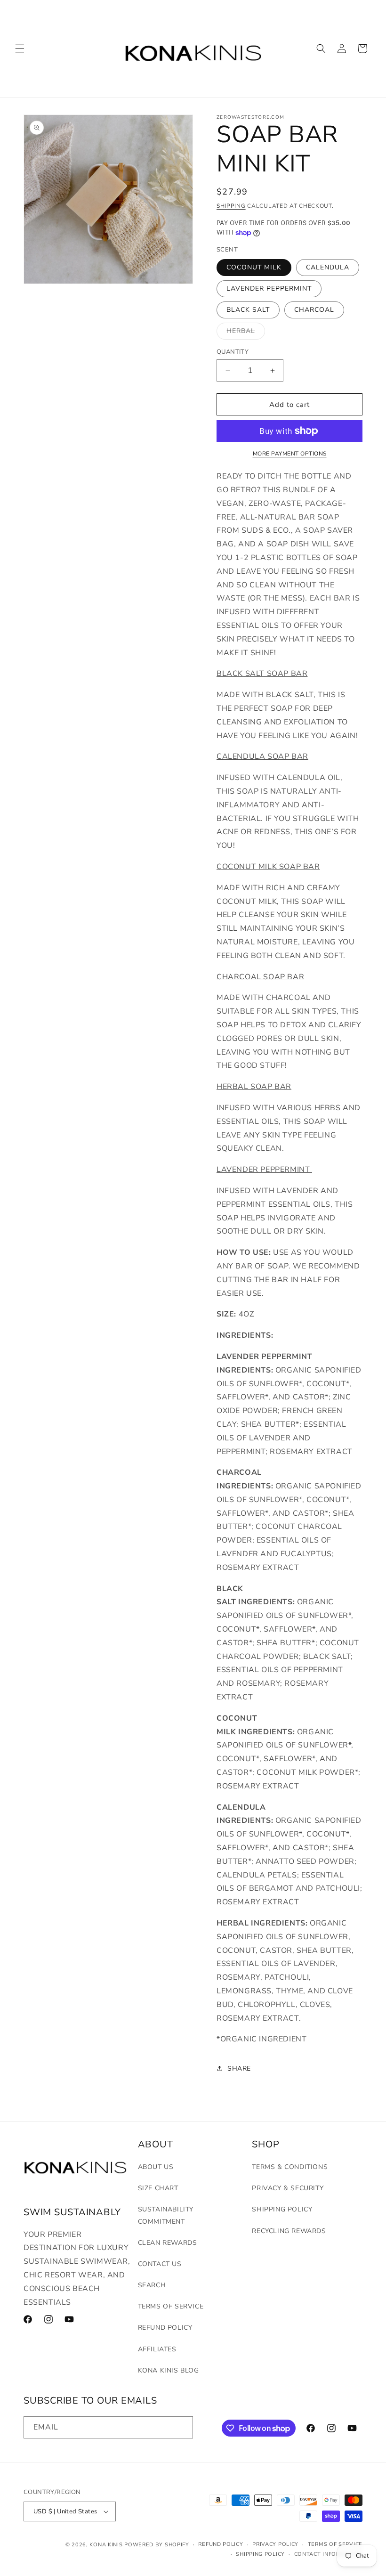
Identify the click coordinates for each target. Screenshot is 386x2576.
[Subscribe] (182, 2427)
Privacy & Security (288, 2188)
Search (152, 2285)
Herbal (246, 333)
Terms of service (335, 2544)
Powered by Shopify (157, 2545)
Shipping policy (260, 2554)
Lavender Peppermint (269, 288)
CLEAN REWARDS (168, 2243)
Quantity (233, 352)
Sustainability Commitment (166, 2215)
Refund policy (221, 2544)
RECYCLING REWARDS (289, 2231)
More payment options (290, 454)
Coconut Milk (254, 267)
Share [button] (239, 2068)
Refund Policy (165, 2328)
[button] (20, 49)
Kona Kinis (106, 2545)
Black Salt (248, 310)
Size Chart (158, 2188)
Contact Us (160, 2264)
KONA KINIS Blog (169, 2370)
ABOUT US (156, 2167)
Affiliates (157, 2349)
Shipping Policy (282, 2209)
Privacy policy (275, 2544)
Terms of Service (171, 2306)
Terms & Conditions (290, 2167)
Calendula (328, 267)
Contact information (328, 2554)
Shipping (231, 206)
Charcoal (314, 310)
